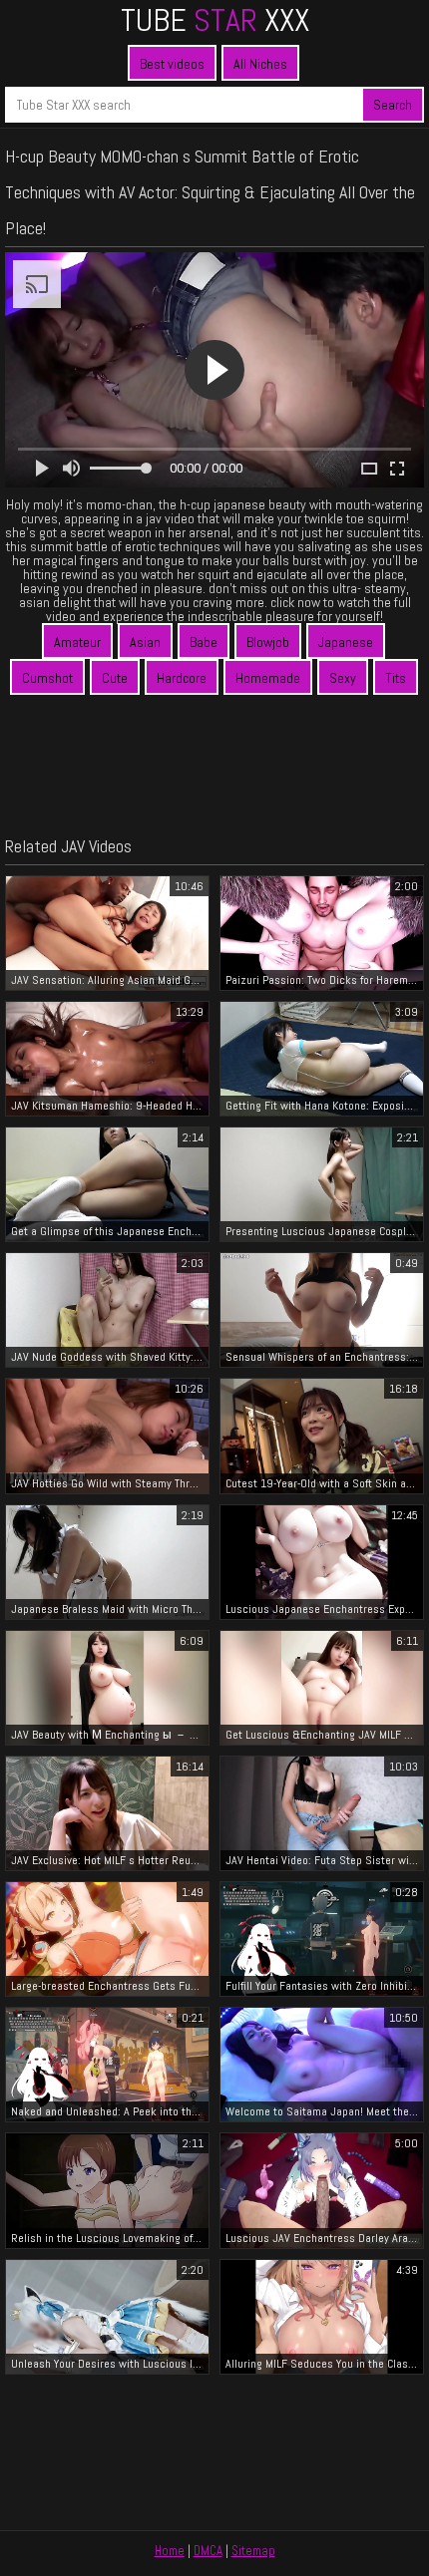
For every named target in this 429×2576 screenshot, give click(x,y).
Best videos (172, 64)
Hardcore (182, 678)
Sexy (343, 678)
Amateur (77, 642)
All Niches (260, 64)
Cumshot (47, 678)
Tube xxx (215, 20)
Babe (204, 642)
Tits (396, 678)
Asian (145, 642)
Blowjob (268, 642)
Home (170, 2551)
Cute (115, 678)
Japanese (346, 642)
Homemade (268, 678)
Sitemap (253, 2551)
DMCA (208, 2551)
